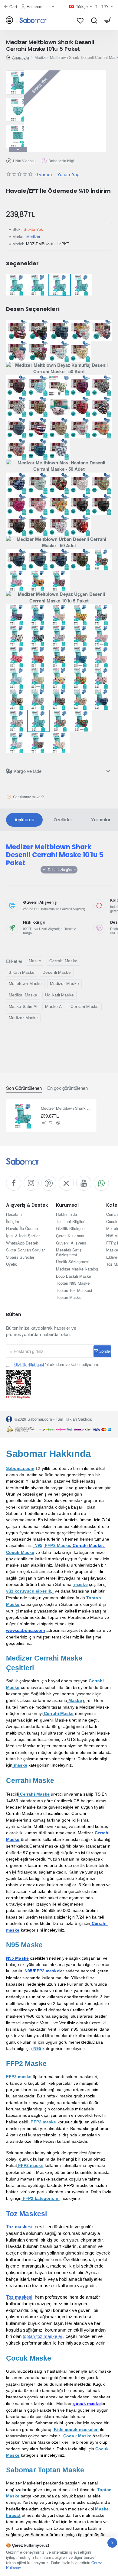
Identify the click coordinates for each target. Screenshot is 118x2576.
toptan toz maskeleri (43, 2336)
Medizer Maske (64, 983)
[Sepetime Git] (108, 20)
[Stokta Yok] (44, 1123)
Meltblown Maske (25, 983)
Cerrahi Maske (63, 961)
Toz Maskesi (26, 2214)
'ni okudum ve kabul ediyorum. (57, 1364)
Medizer (33, 236)
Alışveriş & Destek (27, 1205)
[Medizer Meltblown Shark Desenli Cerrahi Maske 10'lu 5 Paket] (23, 1116)
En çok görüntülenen (67, 1088)
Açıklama (24, 820)
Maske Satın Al (23, 1006)
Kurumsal (67, 1205)
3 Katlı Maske (22, 972)
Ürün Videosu (24, 161)
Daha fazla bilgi (61, 161)
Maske (35, 961)
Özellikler (63, 820)
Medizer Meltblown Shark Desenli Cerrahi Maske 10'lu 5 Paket (67, 1108)
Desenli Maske (56, 972)
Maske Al (54, 1006)
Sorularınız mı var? (28, 797)
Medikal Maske (23, 995)
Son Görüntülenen (24, 1088)
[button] (18, 73)
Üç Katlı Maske (59, 995)
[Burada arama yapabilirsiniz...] (94, 20)
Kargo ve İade (28, 771)
